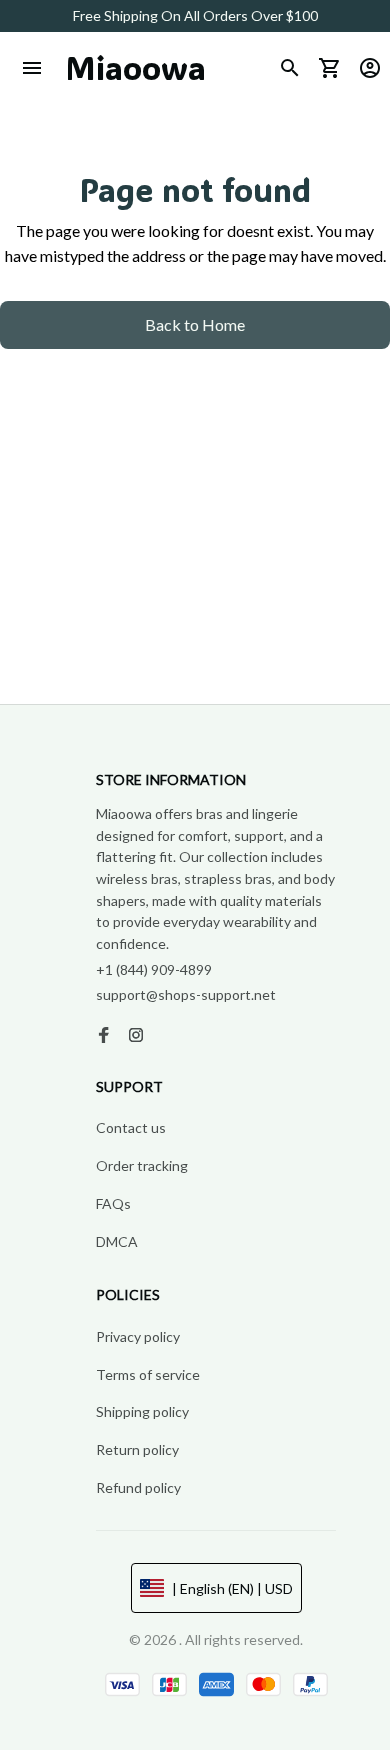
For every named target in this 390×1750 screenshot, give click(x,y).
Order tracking (142, 1165)
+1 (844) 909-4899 (154, 969)
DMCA (117, 1241)
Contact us (131, 1127)
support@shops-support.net (186, 994)
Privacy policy (138, 1336)
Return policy (137, 1449)
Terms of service (148, 1374)
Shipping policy (142, 1411)
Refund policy (138, 1487)
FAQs (113, 1203)
